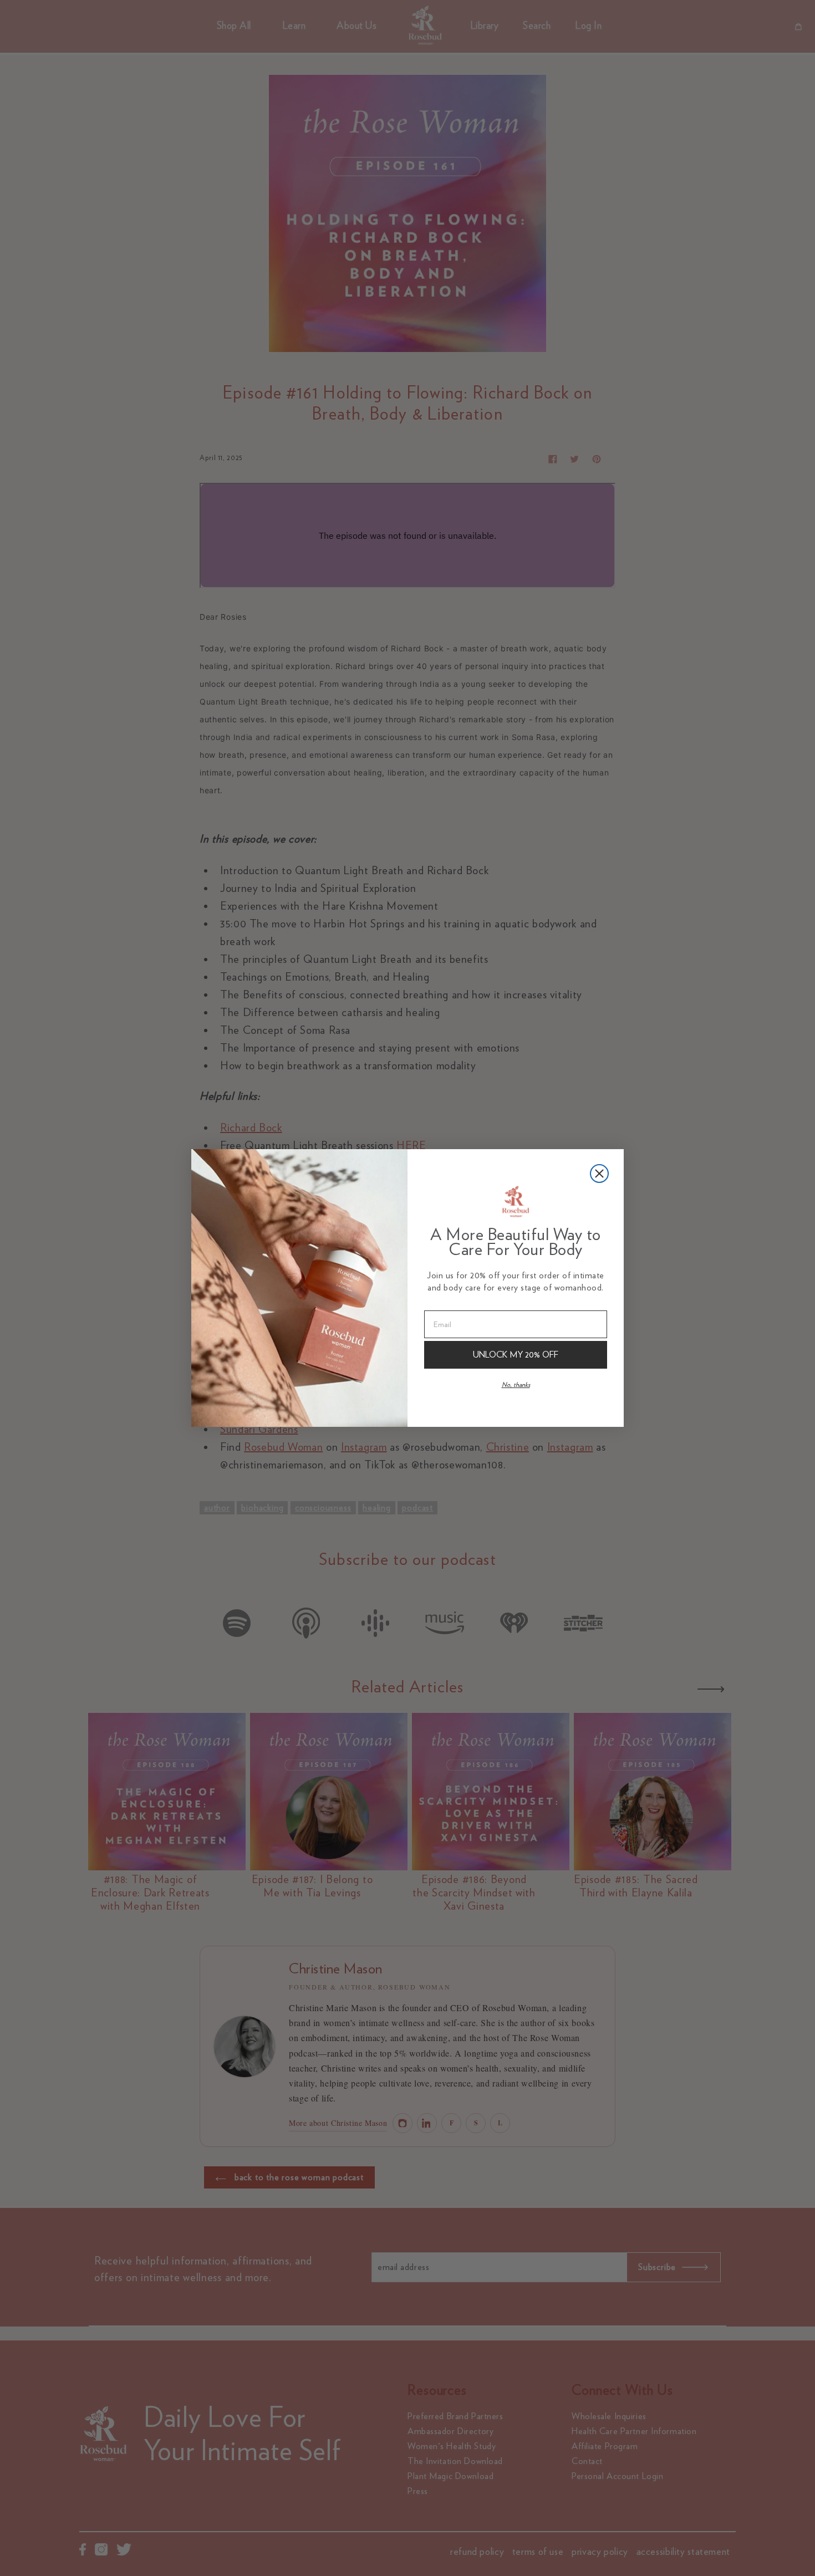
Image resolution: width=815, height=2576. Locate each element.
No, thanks (516, 1384)
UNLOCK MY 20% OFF (516, 1355)
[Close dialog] (599, 1174)
